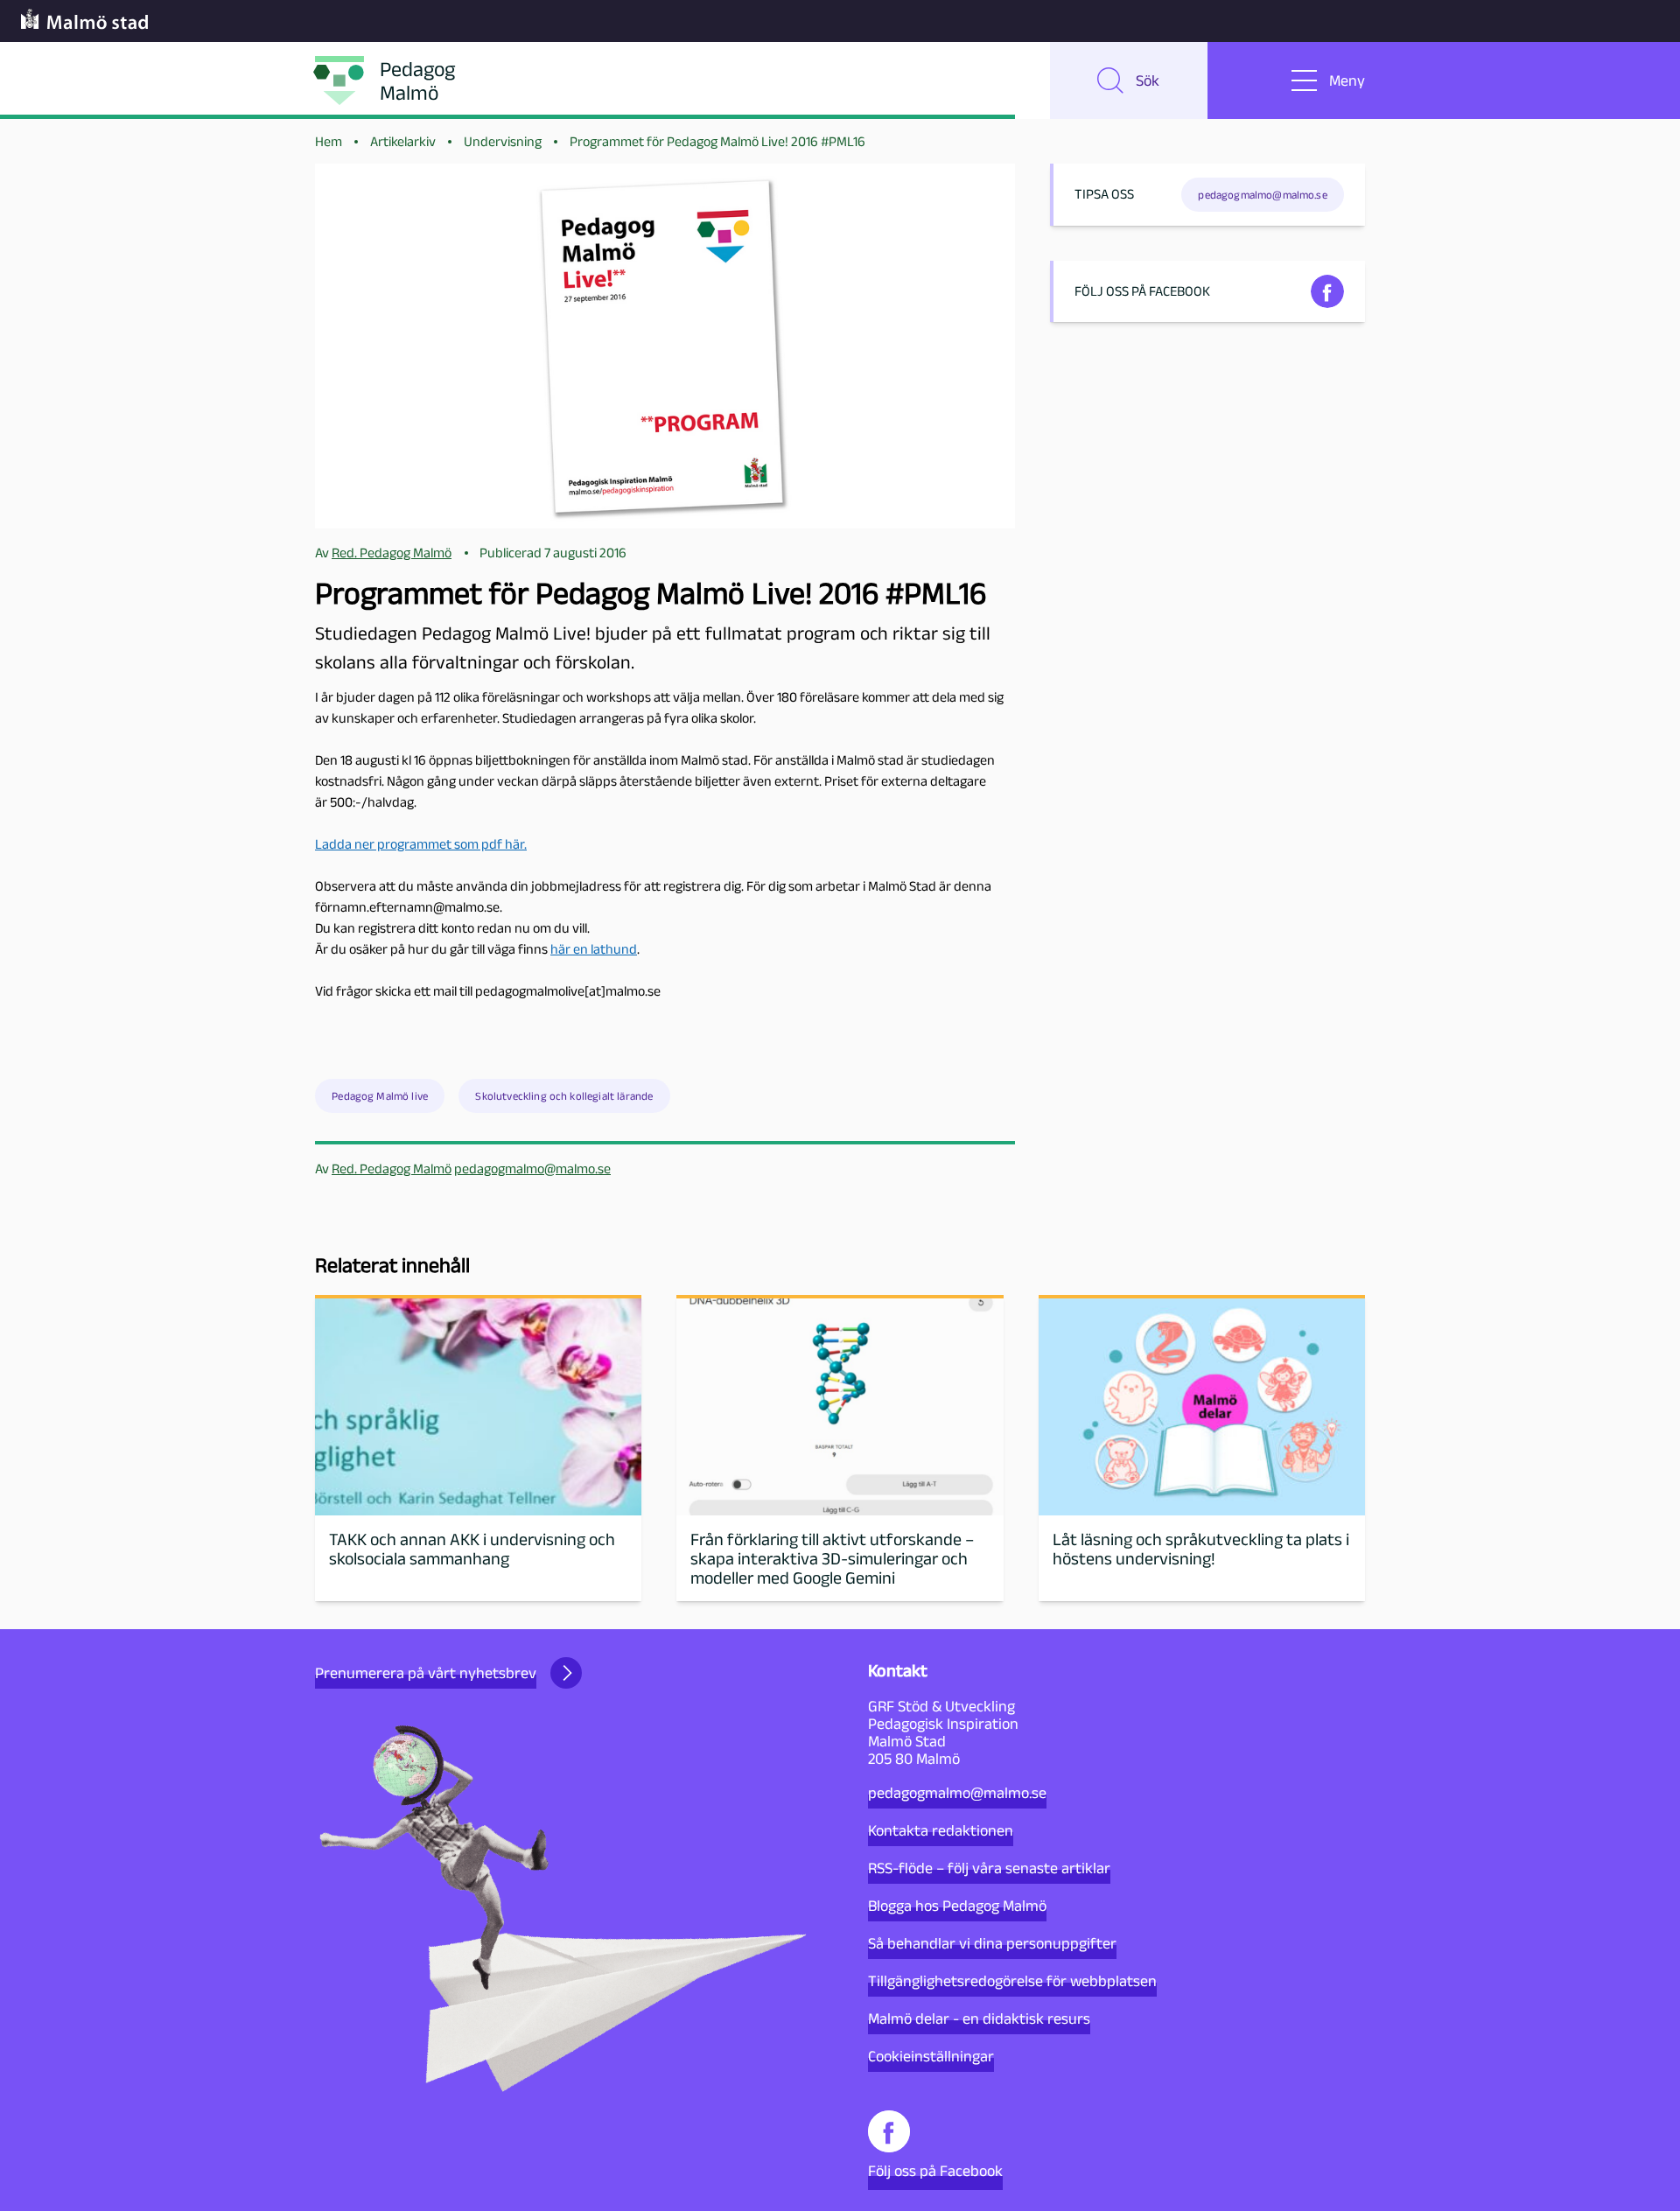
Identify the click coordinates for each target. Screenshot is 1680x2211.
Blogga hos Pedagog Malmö (957, 1906)
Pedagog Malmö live (380, 1096)
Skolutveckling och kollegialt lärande (564, 1096)
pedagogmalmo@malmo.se (532, 1168)
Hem (329, 141)
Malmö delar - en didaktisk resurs (979, 2019)
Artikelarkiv (403, 141)
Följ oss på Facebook (935, 2171)
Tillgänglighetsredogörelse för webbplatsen (1012, 1981)
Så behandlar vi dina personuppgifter (992, 1943)
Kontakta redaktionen (941, 1830)
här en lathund (594, 949)
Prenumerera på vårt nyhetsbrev (426, 1673)
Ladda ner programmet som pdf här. (421, 844)
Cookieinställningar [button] (931, 2056)
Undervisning (503, 141)
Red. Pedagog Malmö (392, 1168)
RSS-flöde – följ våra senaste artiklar (989, 1868)
